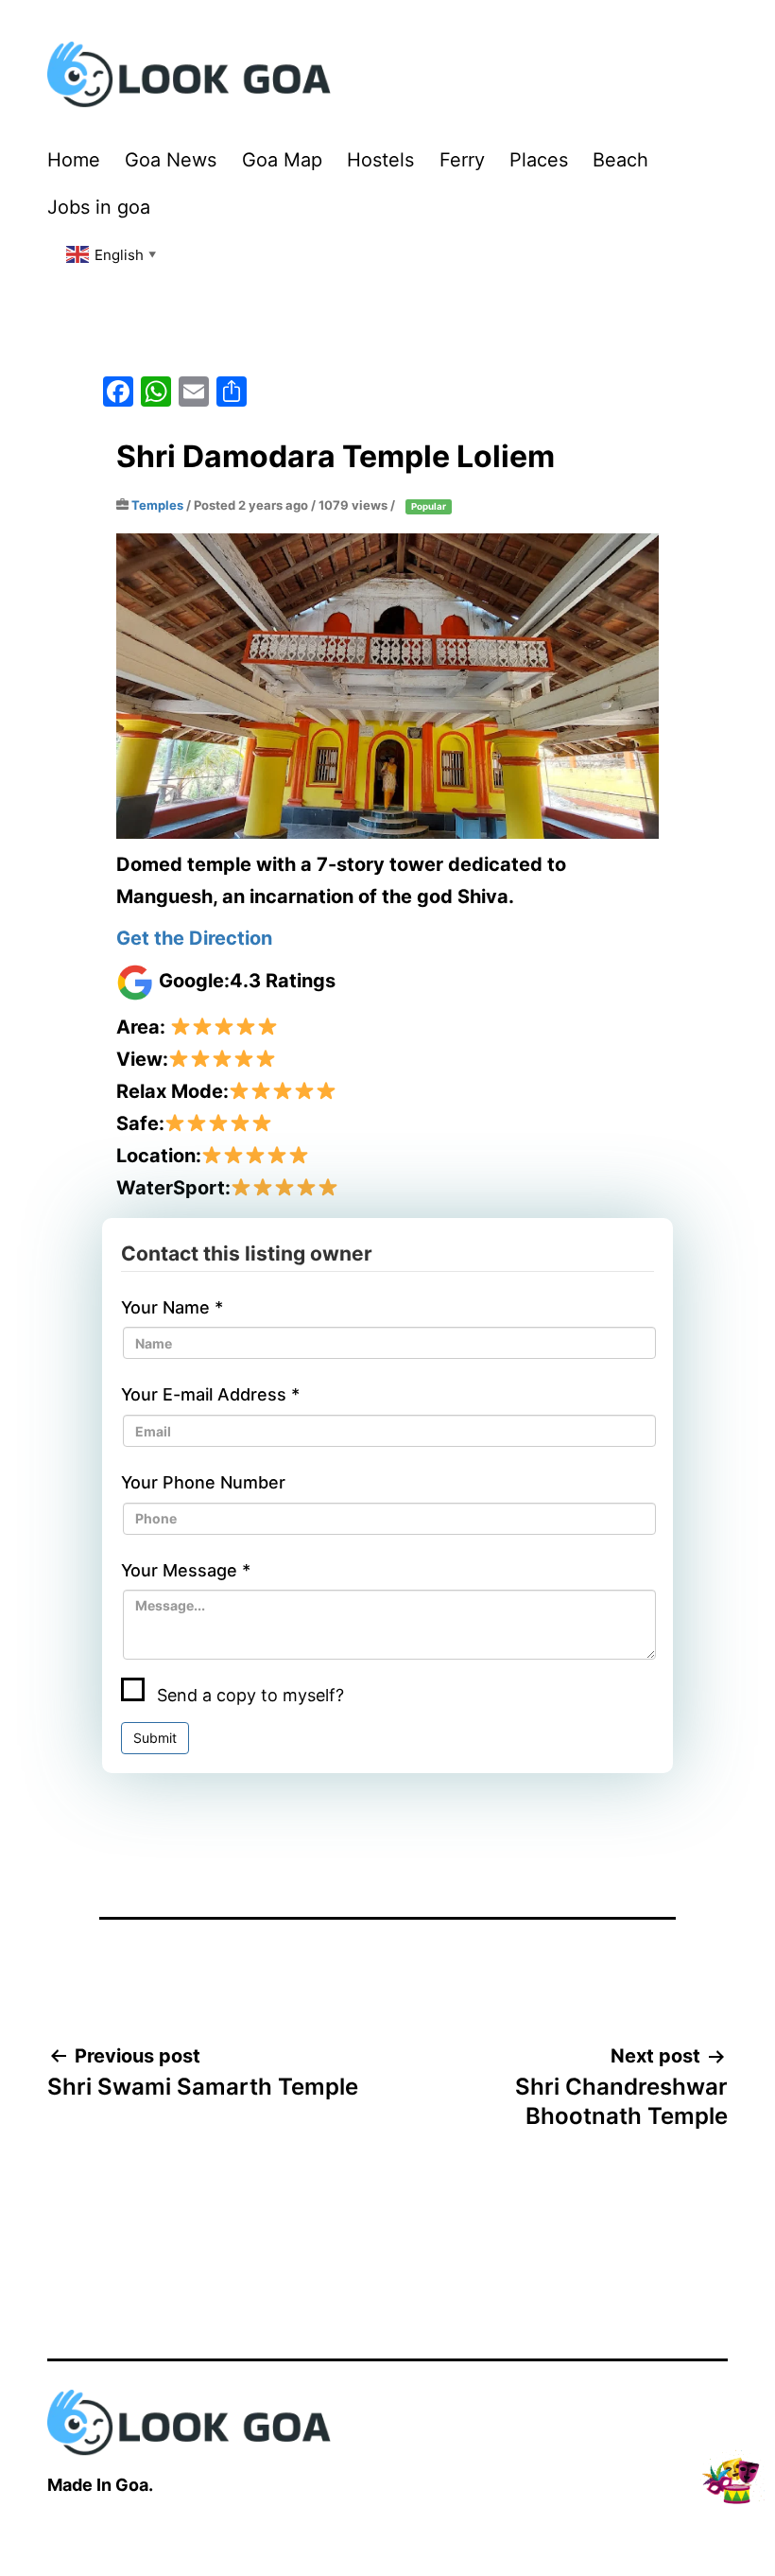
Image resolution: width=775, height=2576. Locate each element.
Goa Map (282, 160)
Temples (157, 505)
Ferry (462, 160)
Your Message (186, 1570)
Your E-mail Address (210, 1394)
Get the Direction (194, 938)
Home (74, 160)
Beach (620, 160)
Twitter (200, 1810)
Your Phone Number (203, 1482)
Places (539, 160)
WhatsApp (270, 1810)
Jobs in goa (99, 207)
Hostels (380, 160)
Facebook (134, 1810)
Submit (155, 1738)
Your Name (172, 1307)
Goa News (171, 160)
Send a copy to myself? (248, 1695)
